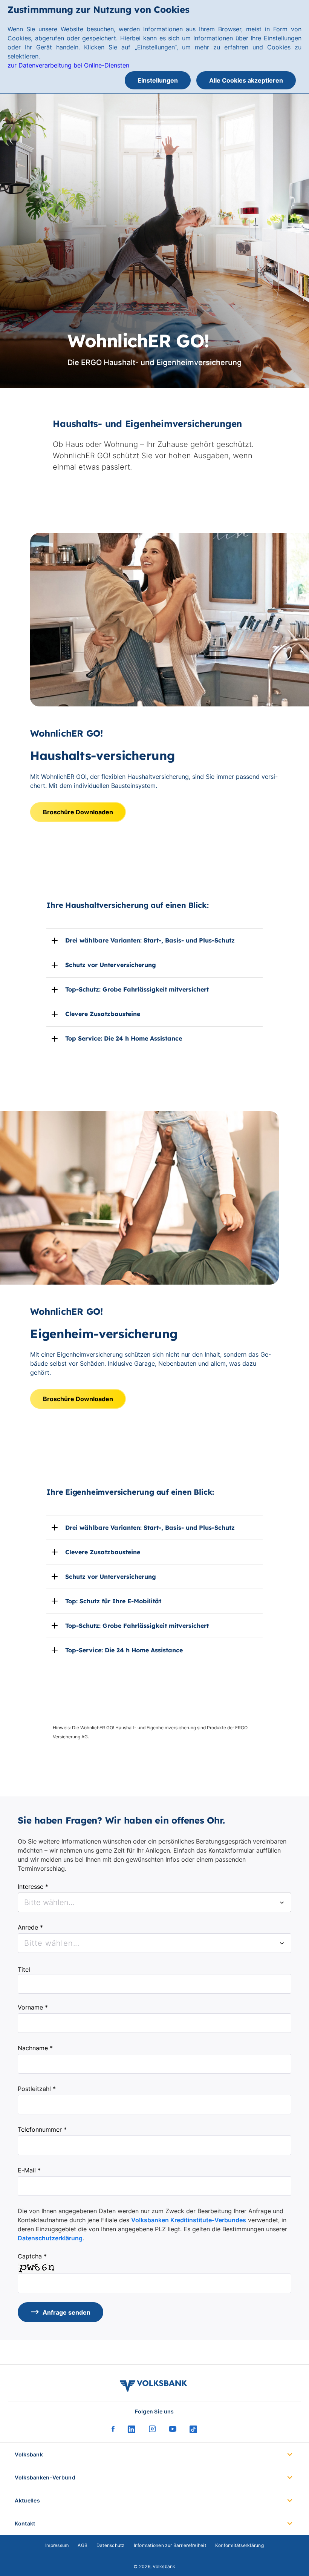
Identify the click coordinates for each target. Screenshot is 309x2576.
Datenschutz (111, 2545)
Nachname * (35, 2048)
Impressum (57, 2545)
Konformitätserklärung (239, 2545)
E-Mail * (29, 2170)
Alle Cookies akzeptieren (246, 80)
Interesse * (33, 1887)
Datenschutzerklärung (50, 2238)
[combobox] (154, 1902)
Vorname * (33, 2007)
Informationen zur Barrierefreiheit (170, 2545)
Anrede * (30, 1927)
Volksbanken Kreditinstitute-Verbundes (189, 2220)
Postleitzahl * (37, 2089)
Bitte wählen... (52, 1943)
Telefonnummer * (42, 2129)
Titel (24, 1970)
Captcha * (32, 2256)
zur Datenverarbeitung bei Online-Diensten (68, 65)
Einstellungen (158, 80)
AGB (83, 2545)
